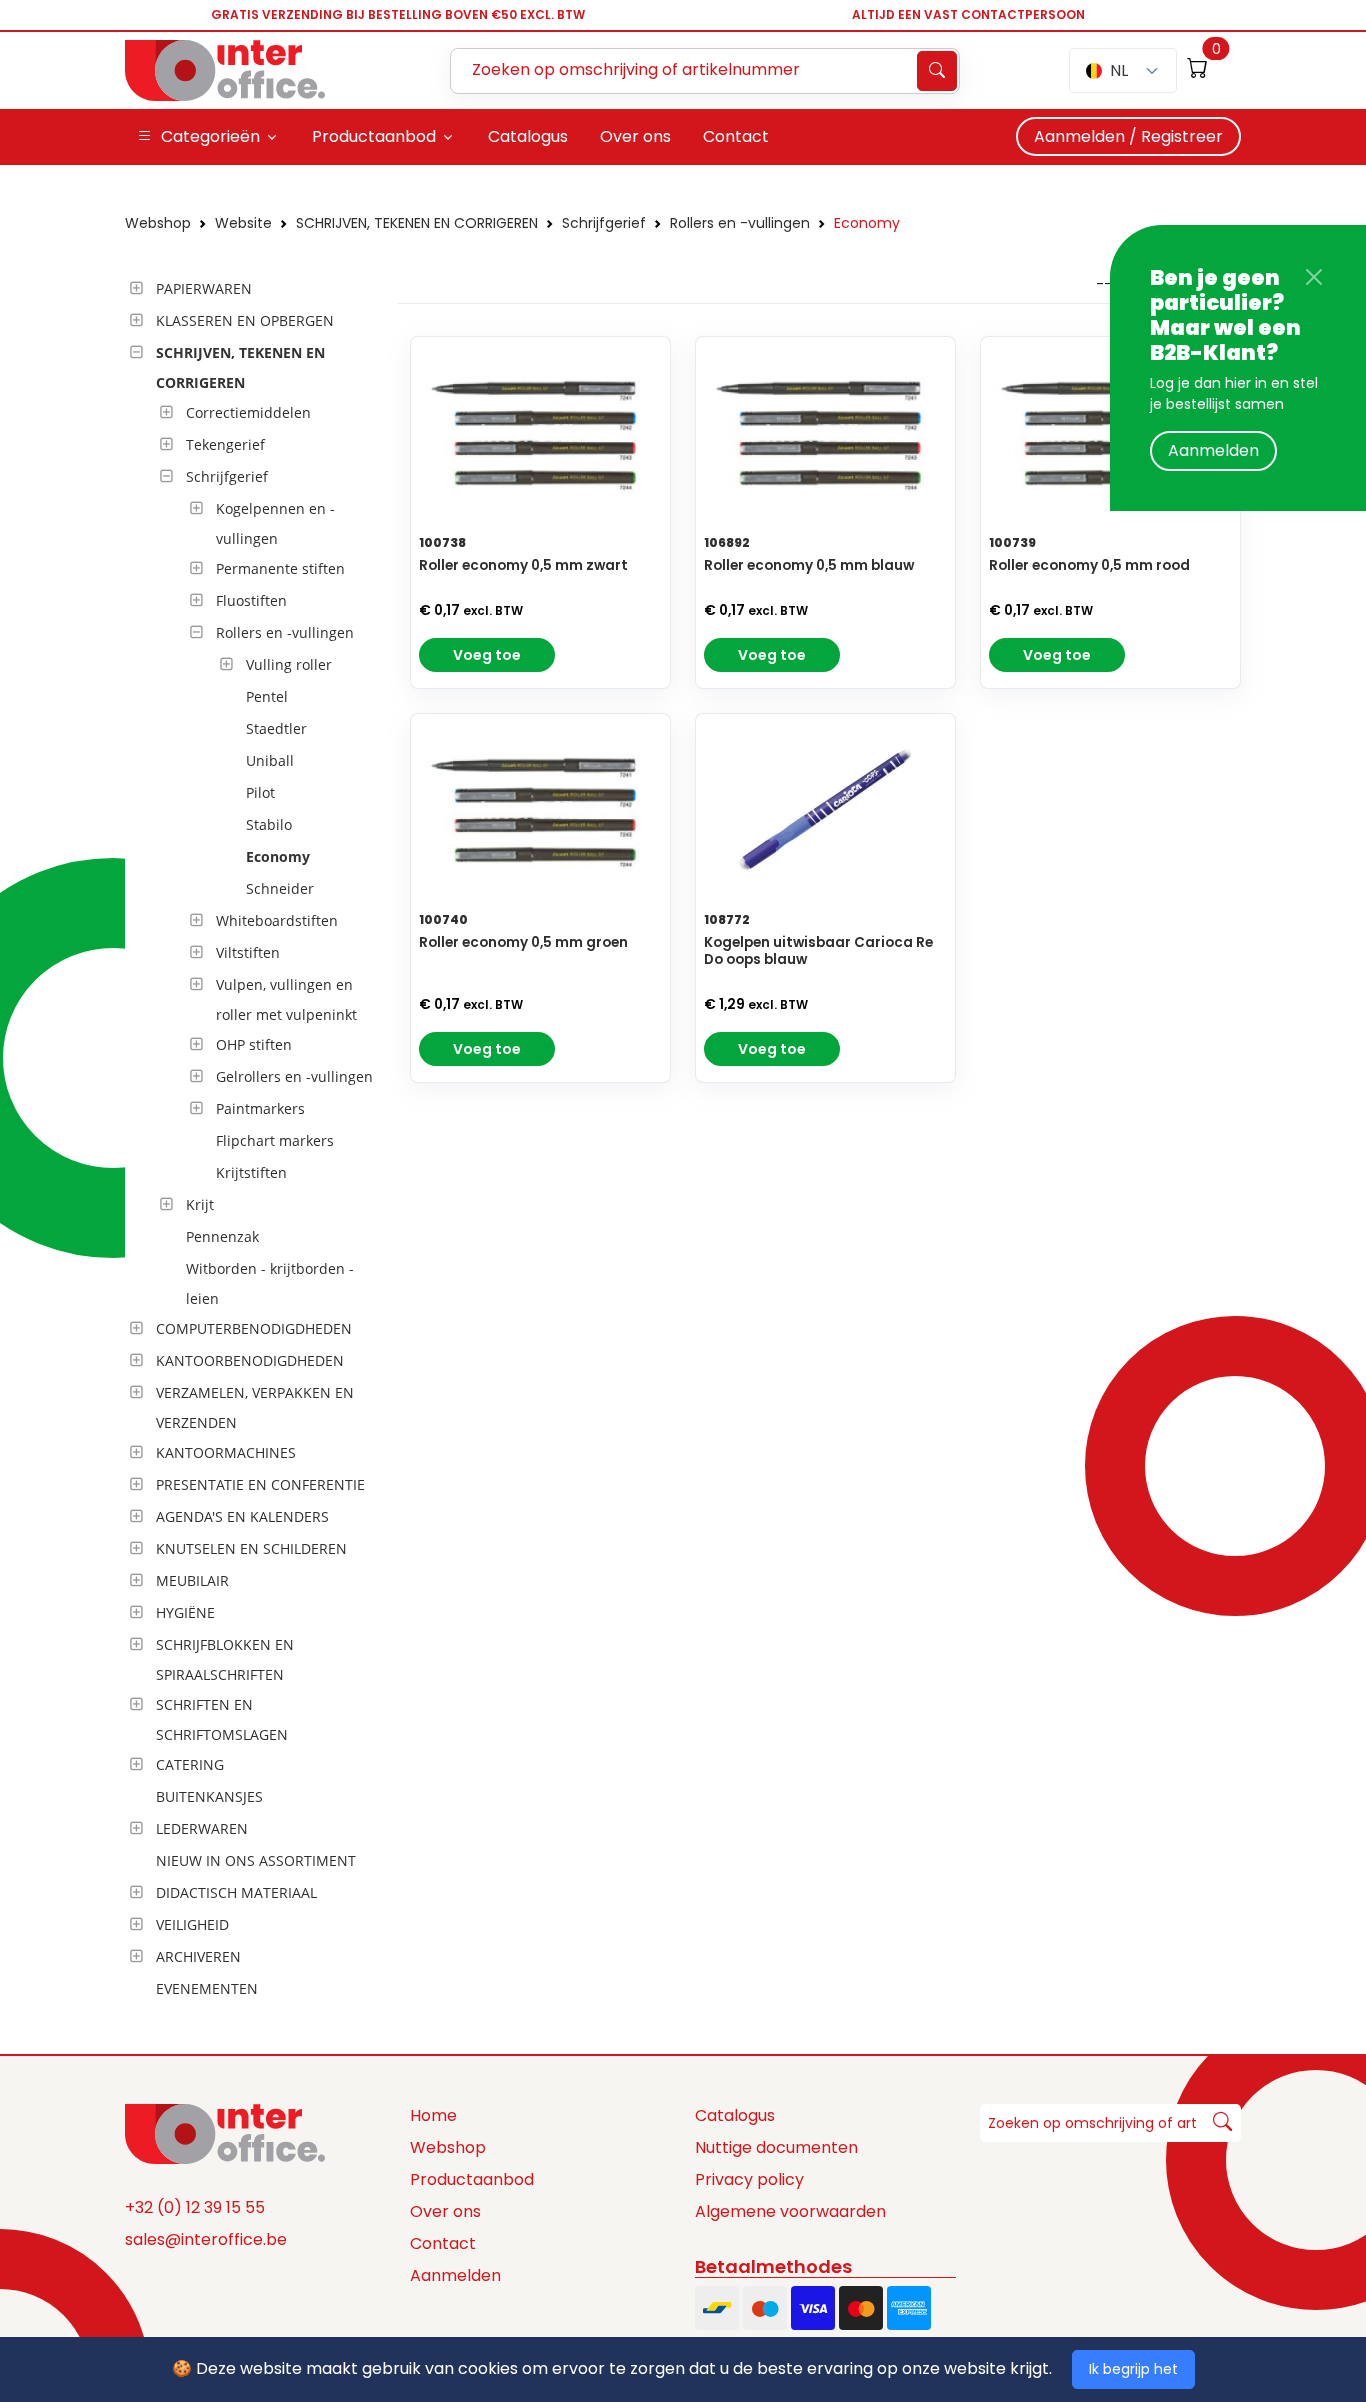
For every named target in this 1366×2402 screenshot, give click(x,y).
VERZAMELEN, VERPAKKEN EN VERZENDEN (255, 1407)
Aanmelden (1213, 450)
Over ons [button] (635, 136)
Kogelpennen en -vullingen (275, 523)
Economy (867, 223)
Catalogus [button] (528, 136)
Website (243, 223)
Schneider (280, 888)
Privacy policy (749, 2179)
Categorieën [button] (210, 136)
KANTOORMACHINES (226, 1452)
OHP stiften (254, 1044)
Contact (443, 2243)
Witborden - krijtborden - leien (270, 1283)
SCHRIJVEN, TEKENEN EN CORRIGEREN (417, 223)
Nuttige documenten (776, 2147)
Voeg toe (487, 655)
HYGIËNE (185, 1612)
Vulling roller (289, 664)
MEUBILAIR (192, 1580)
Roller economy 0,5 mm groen (523, 942)
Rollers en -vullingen (740, 223)
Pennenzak (222, 1236)
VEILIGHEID (192, 1924)
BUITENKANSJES (209, 1796)
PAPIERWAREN (204, 288)
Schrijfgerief (604, 223)
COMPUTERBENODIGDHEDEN (254, 1328)
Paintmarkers (260, 1108)
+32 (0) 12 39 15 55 (195, 2207)
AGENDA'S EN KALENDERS (242, 1516)
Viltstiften (248, 952)
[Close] (1314, 277)
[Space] (225, 2132)
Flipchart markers (275, 1140)
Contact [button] (736, 136)
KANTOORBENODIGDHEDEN (250, 1360)
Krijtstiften (251, 1172)
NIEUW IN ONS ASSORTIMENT (256, 1860)
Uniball (270, 760)
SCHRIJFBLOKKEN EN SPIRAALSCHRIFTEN (225, 1659)
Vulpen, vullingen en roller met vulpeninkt (286, 999)
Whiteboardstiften (277, 920)
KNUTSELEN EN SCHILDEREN (251, 1548)
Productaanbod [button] (374, 136)
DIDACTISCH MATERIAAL (236, 1892)
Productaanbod (472, 2179)
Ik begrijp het (1133, 2369)
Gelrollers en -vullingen (294, 1076)
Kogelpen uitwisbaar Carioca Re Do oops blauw (818, 951)
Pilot (260, 792)
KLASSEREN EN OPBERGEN (245, 320)
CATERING (190, 1764)
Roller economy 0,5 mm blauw (809, 565)
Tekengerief (225, 444)
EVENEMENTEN (207, 1988)
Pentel (267, 696)
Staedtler (276, 728)
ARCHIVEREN (198, 1956)
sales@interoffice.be (206, 2239)
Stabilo (269, 824)
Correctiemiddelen (248, 412)
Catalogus (735, 2115)
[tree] (255, 1140)
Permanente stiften (280, 568)
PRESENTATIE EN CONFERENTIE (260, 1484)
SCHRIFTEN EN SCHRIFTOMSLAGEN (222, 1719)
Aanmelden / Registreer (1128, 136)
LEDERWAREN (202, 1828)
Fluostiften (251, 600)
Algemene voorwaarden (790, 2211)
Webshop (158, 223)
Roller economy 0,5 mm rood (1089, 565)
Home (433, 2115)
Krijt (200, 1204)
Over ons (445, 2211)
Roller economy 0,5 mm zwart (523, 565)
